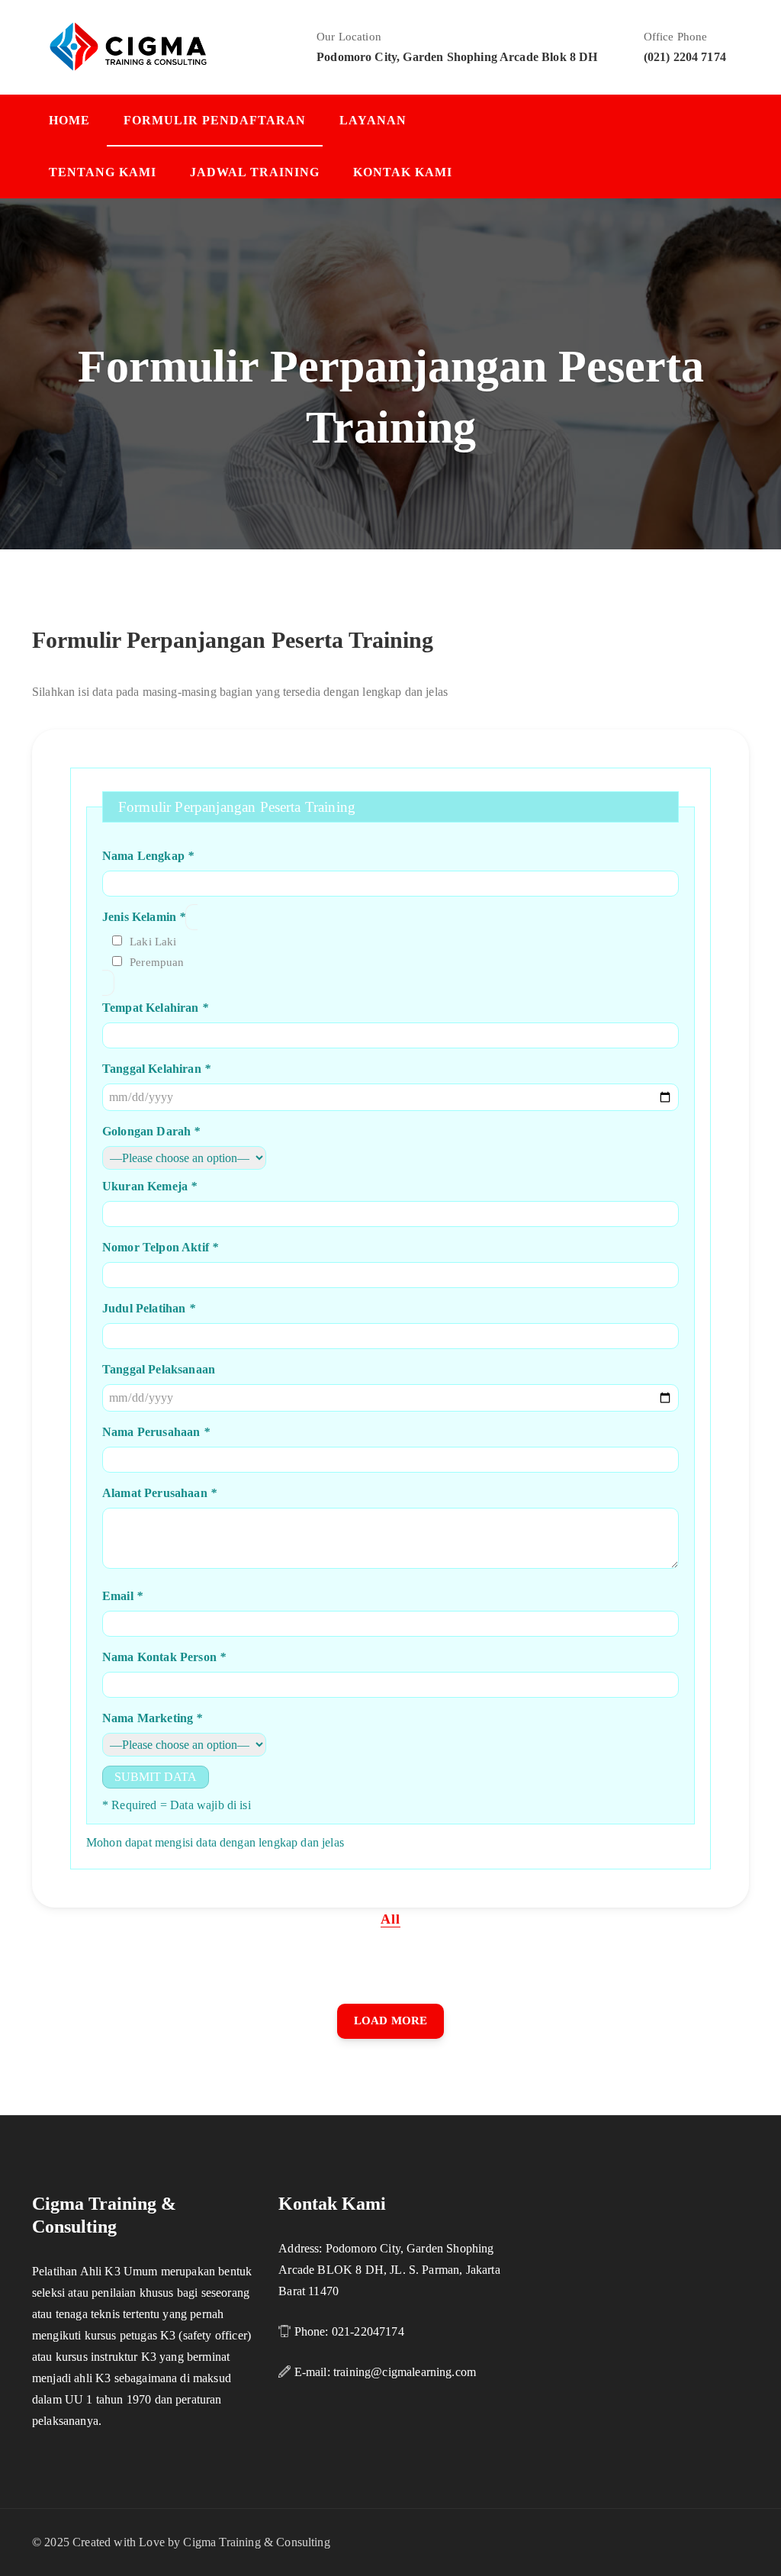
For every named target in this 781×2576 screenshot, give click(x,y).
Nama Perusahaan (156, 1432)
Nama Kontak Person (164, 1657)
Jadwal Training (255, 172)
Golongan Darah (151, 1131)
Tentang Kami (103, 172)
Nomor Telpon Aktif (160, 1247)
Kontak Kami (403, 172)
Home (69, 120)
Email (122, 1596)
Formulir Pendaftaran (215, 120)
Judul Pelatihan (149, 1308)
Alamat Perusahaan (159, 1493)
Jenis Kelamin (144, 917)
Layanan (373, 120)
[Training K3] (128, 45)
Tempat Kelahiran (155, 1008)
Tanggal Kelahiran (156, 1069)
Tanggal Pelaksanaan (159, 1369)
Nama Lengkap (148, 856)
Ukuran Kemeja (149, 1186)
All (390, 1919)
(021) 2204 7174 (685, 57)
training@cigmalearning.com (405, 2372)
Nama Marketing (153, 1718)
